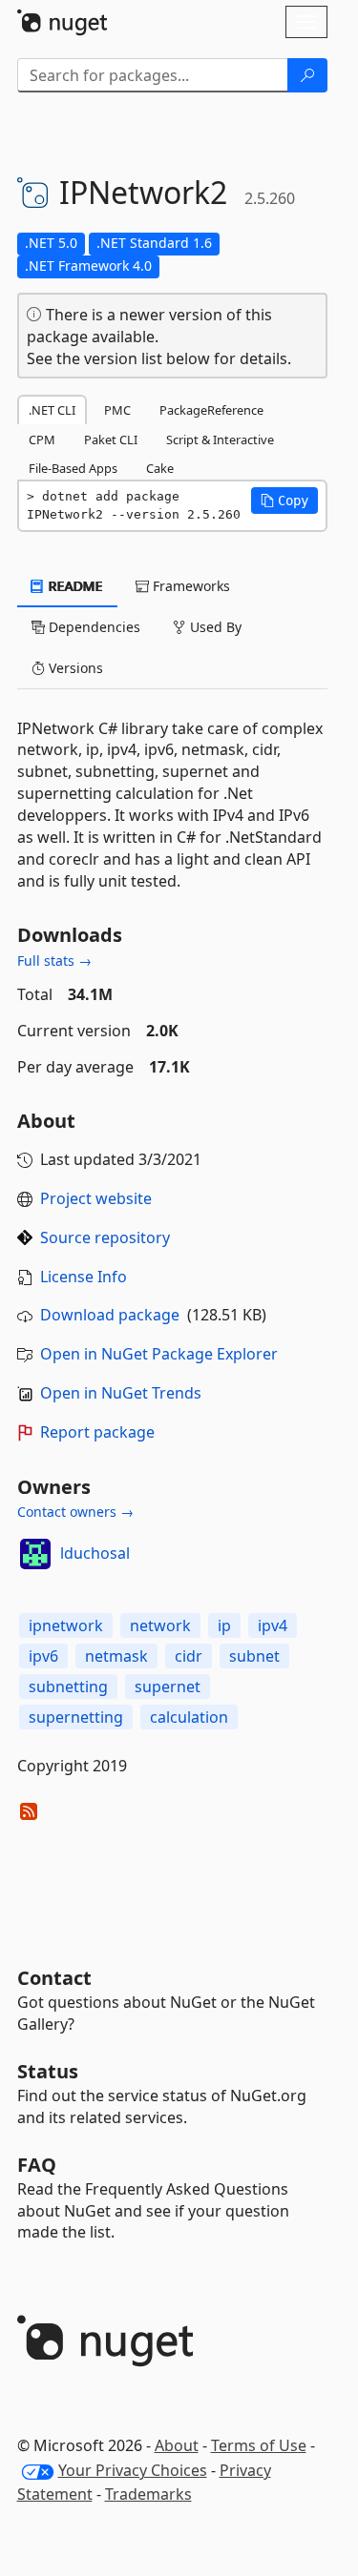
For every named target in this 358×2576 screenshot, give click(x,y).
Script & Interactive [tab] (220, 440)
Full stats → (54, 961)
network (160, 1625)
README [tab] (74, 586)
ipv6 (43, 1656)
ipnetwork (66, 1625)
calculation (189, 1717)
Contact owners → (75, 1512)
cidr (189, 1656)
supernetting (76, 1717)
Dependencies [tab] (93, 627)
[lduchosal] (35, 1554)
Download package (110, 1315)
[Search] (307, 75)
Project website (96, 1198)
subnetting (68, 1687)
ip (224, 1625)
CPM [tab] (42, 440)
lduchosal (95, 1553)
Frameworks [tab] (190, 586)
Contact (54, 1978)
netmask (116, 1656)
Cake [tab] (160, 468)
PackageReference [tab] (211, 410)
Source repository (105, 1237)
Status (48, 2071)
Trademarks (148, 2494)
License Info (84, 1277)
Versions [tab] (74, 668)
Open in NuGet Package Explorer (159, 1354)
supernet (168, 1687)
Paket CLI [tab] (111, 440)
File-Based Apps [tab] (73, 468)
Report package (97, 1432)
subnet (254, 1656)
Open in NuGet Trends (121, 1393)
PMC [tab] (117, 410)
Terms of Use (259, 2445)
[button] (284, 501)
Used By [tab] (214, 627)
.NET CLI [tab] (52, 410)
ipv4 (273, 1625)
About (177, 2445)
